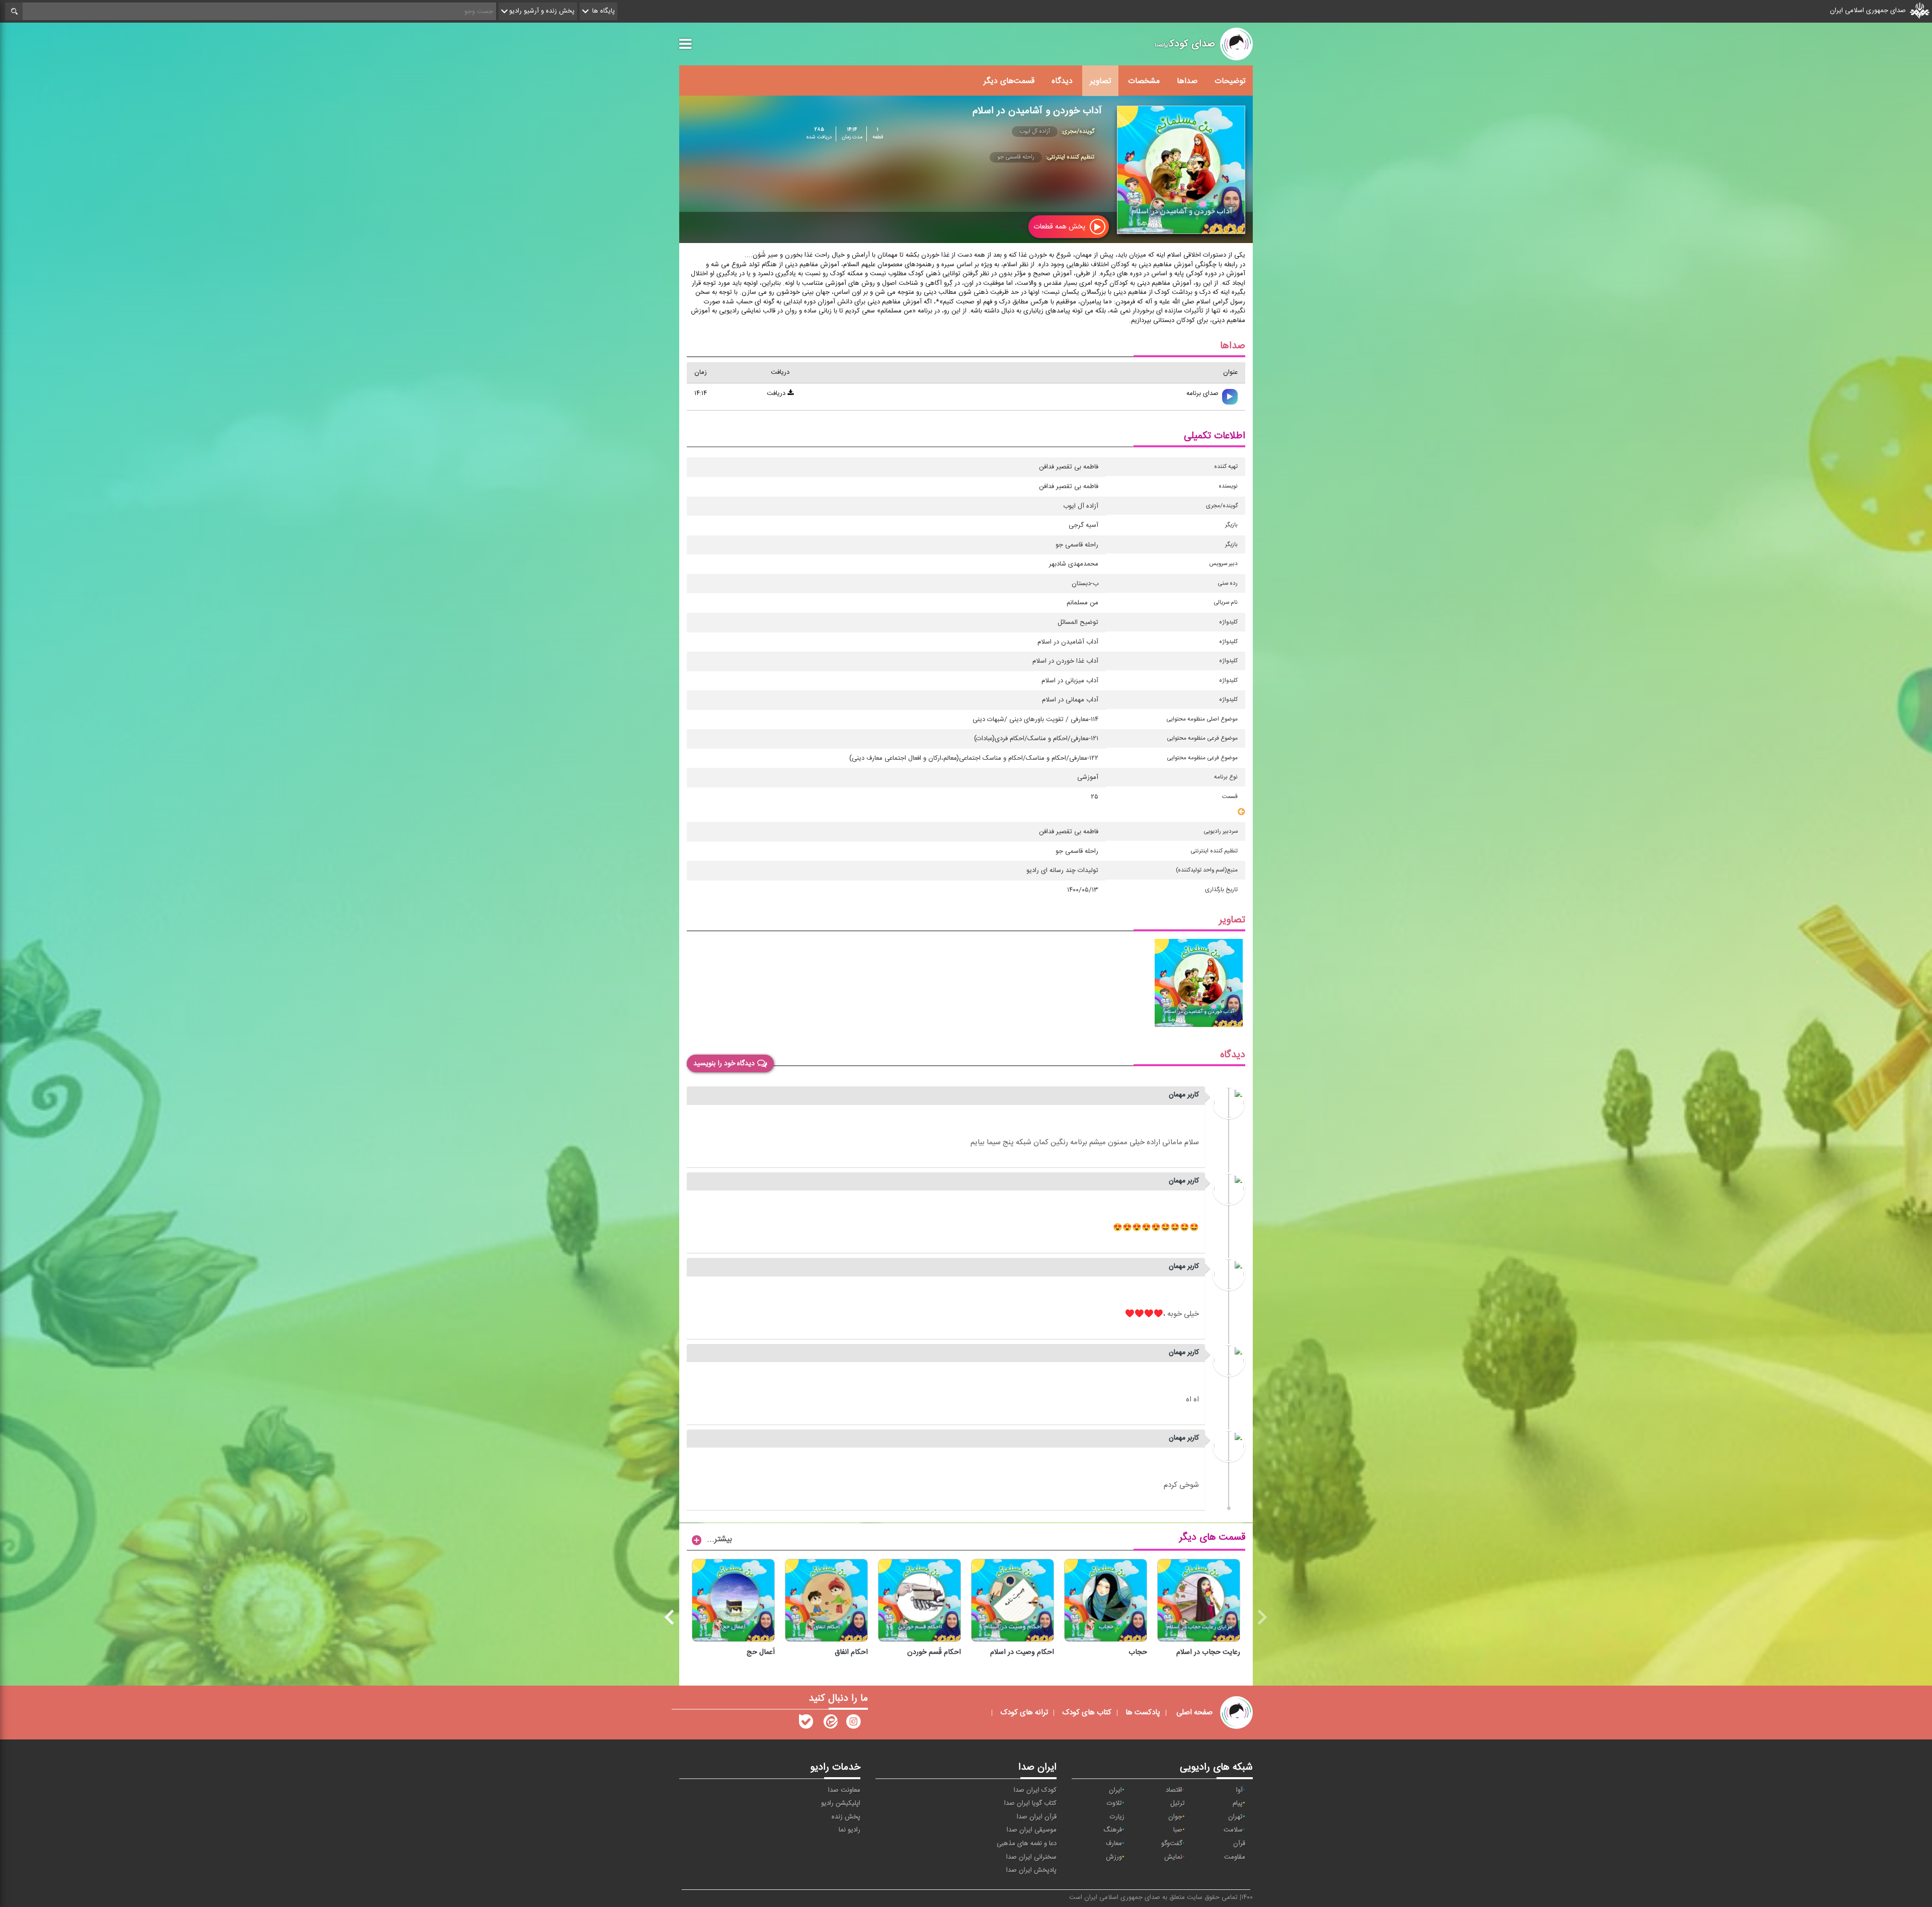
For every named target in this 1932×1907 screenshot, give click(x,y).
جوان (1175, 1817)
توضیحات (1230, 81)
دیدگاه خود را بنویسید (724, 1064)
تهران (1235, 1817)
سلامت (1233, 1830)
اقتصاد (1174, 1790)
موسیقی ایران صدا (1032, 1830)
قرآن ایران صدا (1037, 1817)
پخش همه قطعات (1060, 227)
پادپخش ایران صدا (1031, 1870)
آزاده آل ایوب (1035, 131)
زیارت (1117, 1817)
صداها (1187, 81)
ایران (1115, 1790)
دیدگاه (1062, 81)
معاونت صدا (844, 1790)
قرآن (1239, 1844)
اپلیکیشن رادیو (841, 1803)
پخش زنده (846, 1817)
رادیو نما (850, 1830)
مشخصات (1144, 81)
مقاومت (1235, 1857)
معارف (1114, 1844)
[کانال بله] (806, 1724)
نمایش (1173, 1857)
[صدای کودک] (853, 1724)
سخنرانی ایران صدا (1031, 1857)
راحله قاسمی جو (1016, 157)
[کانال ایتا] (830, 1724)
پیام (1238, 1803)
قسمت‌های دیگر (1009, 81)
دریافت (1010, 227)
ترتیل (1178, 1803)
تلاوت (1114, 1803)
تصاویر (1100, 81)
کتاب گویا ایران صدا (1030, 1803)
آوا (1239, 1790)
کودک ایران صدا (1035, 1790)
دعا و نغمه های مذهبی (1027, 1844)
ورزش (1114, 1857)
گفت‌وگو (1172, 1844)
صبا (1178, 1830)
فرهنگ (1113, 1830)
